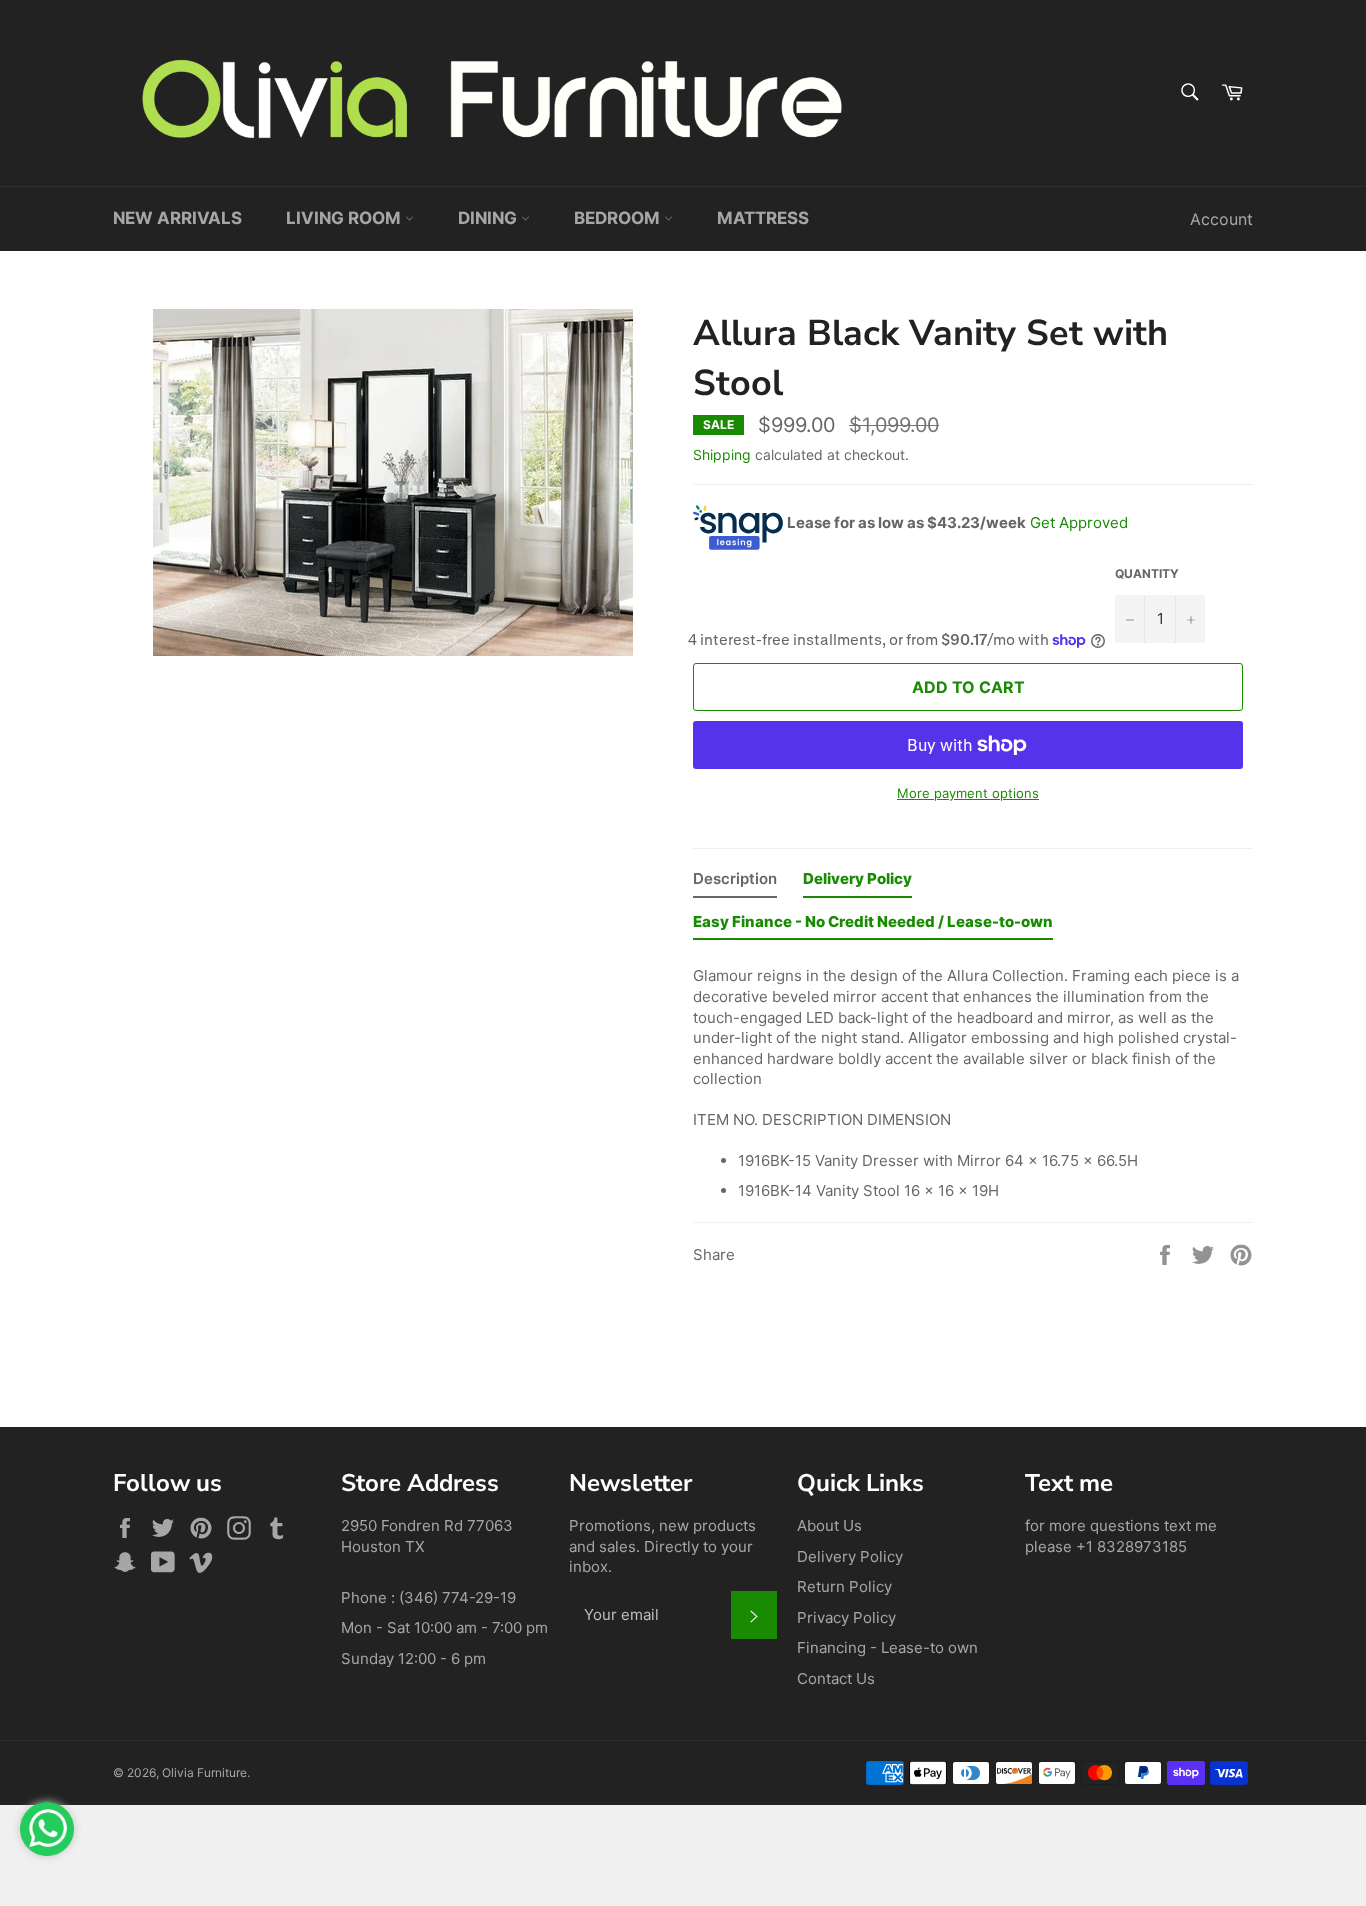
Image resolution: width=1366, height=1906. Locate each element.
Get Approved (1079, 522)
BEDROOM (619, 218)
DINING (489, 218)
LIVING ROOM (345, 218)
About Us (829, 1525)
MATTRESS (763, 218)
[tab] (735, 883)
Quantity (1147, 573)
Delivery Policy (850, 1556)
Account (1221, 219)
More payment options (968, 793)
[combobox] (1188, 93)
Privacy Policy (846, 1617)
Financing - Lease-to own (887, 1647)
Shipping (722, 454)
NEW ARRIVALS (177, 218)
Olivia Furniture (204, 1772)
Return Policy (844, 1586)
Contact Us (836, 1678)
